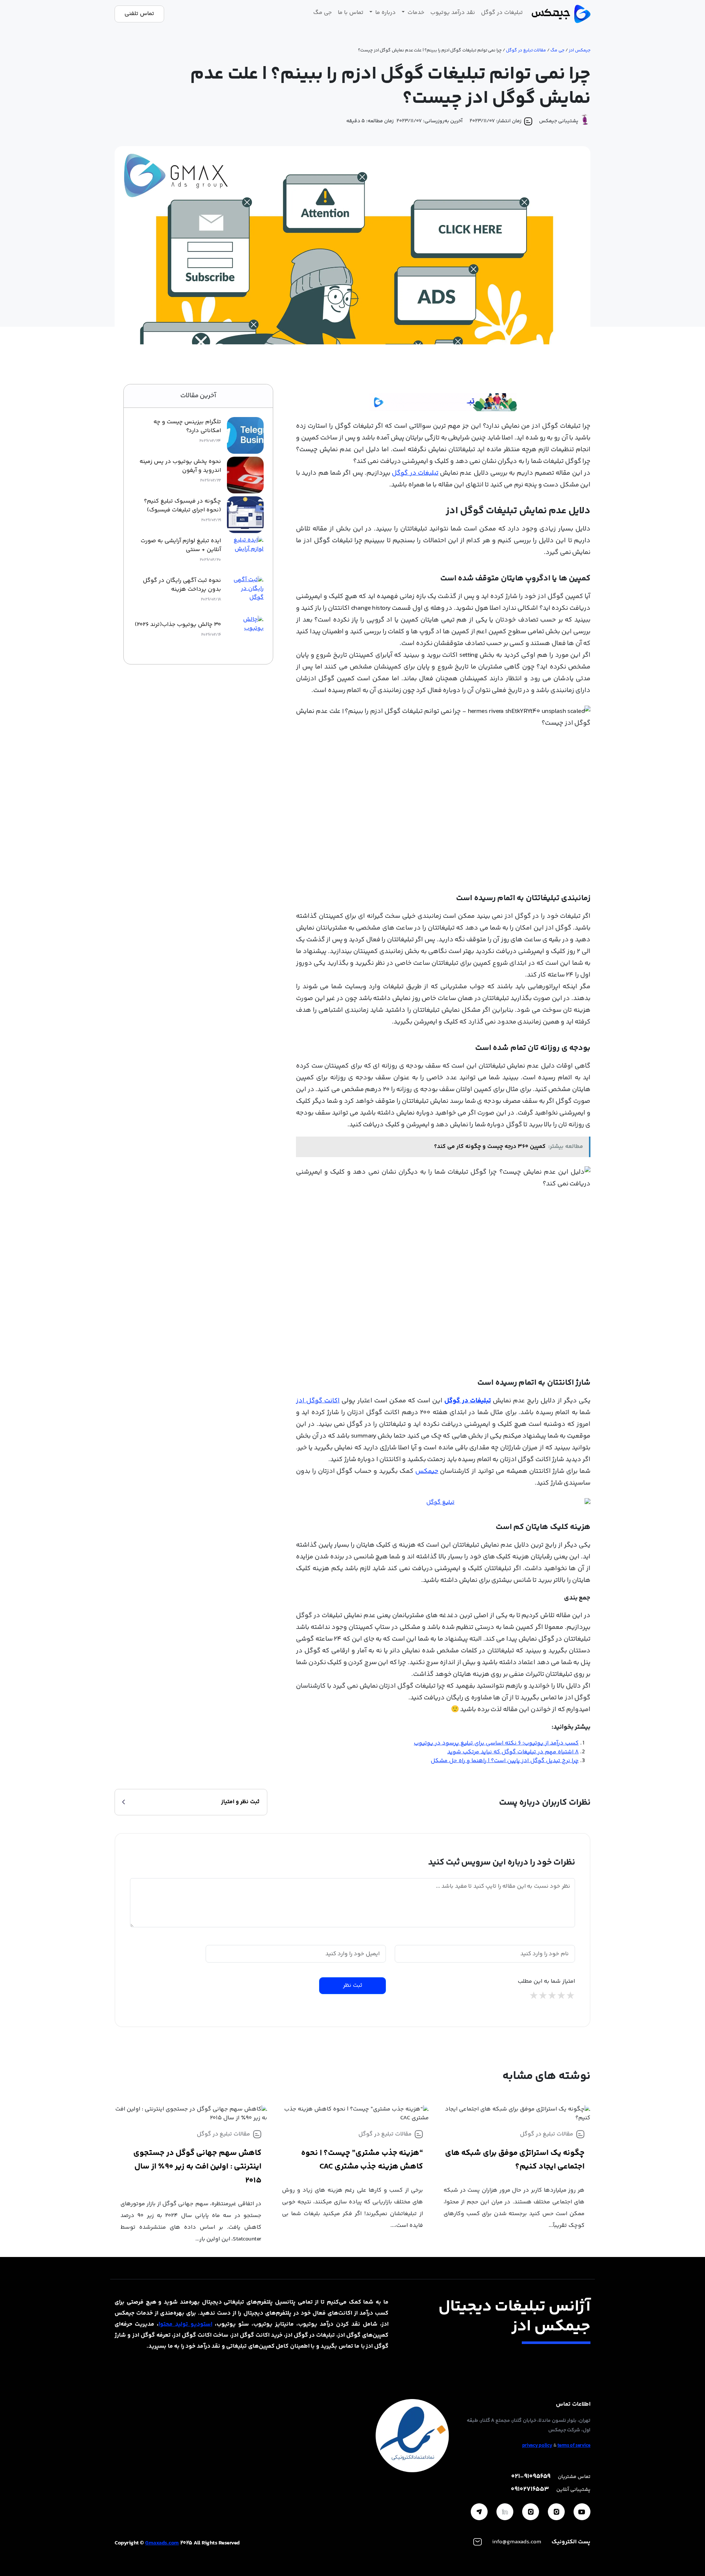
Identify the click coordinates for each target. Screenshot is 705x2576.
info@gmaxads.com (517, 2542)
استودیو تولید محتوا (185, 2324)
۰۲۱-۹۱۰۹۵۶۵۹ (531, 2477)
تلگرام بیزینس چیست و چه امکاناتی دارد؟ (187, 427)
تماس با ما (351, 13)
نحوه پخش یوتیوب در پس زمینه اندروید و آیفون (180, 466)
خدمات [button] (415, 13)
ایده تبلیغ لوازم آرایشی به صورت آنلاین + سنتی (181, 546)
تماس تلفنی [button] (139, 14)
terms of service (574, 2446)
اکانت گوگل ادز (318, 1401)
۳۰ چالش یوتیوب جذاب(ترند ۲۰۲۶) (178, 625)
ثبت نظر (353, 1986)
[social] (582, 2512)
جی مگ (323, 13)
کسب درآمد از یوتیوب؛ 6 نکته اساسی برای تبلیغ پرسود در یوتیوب (496, 1743)
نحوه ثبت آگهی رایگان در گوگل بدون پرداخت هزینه (182, 585)
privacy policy (537, 2446)
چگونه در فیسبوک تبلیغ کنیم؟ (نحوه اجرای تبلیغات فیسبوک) (182, 506)
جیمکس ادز (580, 50)
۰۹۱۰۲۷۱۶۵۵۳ (530, 2490)
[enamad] (412, 2436)
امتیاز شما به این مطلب (546, 1982)
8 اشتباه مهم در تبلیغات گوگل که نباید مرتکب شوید (513, 1752)
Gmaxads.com (162, 2543)
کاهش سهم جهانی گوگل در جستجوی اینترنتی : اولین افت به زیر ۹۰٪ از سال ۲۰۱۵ (197, 2167)
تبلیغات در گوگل (502, 13)
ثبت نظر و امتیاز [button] (240, 1802)
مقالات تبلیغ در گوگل (526, 50)
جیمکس (427, 1471)
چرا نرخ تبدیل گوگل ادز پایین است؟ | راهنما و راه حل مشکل (505, 1761)
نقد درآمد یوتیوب (453, 13)
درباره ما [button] (385, 13)
